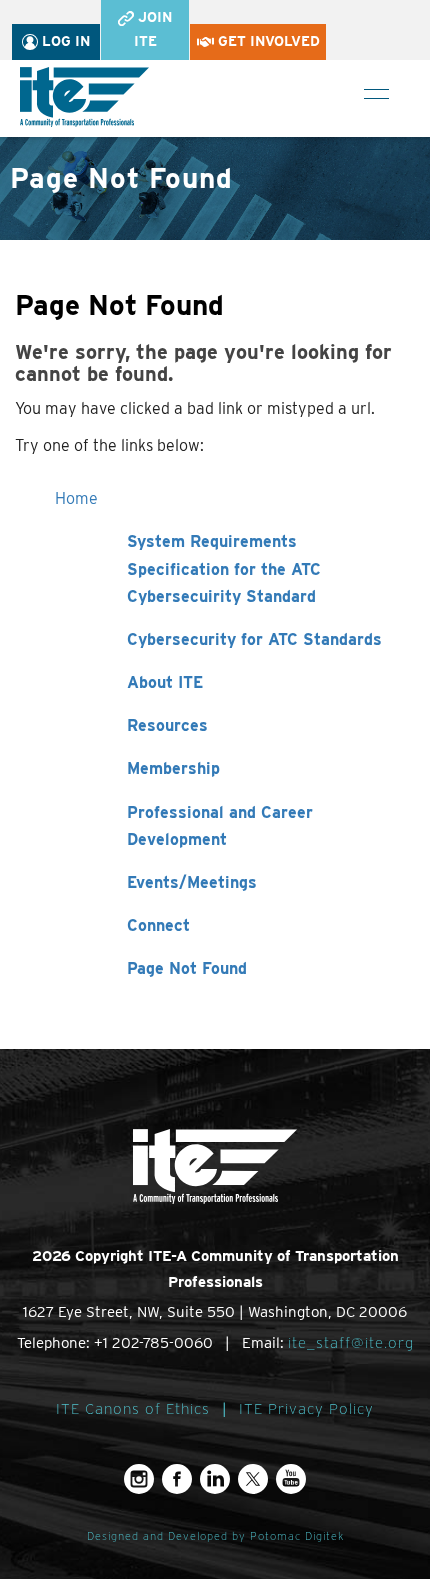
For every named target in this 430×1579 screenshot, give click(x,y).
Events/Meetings (192, 882)
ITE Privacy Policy (306, 1409)
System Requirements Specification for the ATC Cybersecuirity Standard (224, 568)
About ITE (165, 682)
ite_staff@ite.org (351, 1343)
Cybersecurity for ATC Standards (254, 639)
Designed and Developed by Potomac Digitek (215, 1536)
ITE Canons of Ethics (133, 1409)
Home (76, 498)
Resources (167, 725)
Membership (173, 768)
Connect (158, 925)
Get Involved (267, 41)
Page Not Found (187, 968)
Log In (64, 41)
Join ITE (153, 29)
